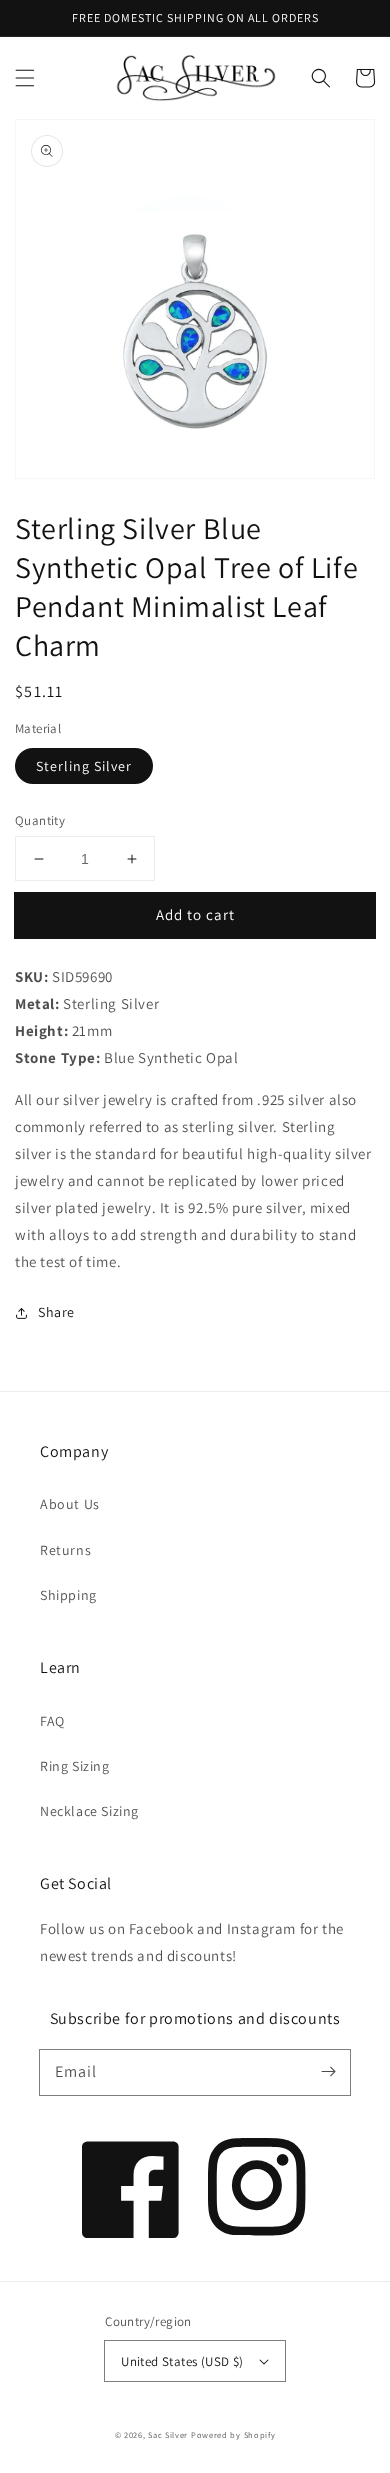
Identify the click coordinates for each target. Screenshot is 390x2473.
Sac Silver (168, 2434)
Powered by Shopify (233, 2434)
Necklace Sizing (89, 1811)
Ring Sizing (75, 1766)
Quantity (40, 820)
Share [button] (56, 1312)
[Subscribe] (328, 2072)
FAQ (52, 1721)
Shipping (68, 1595)
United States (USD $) (182, 2361)
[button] (25, 78)
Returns (65, 1550)
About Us (70, 1504)
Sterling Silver (84, 766)
